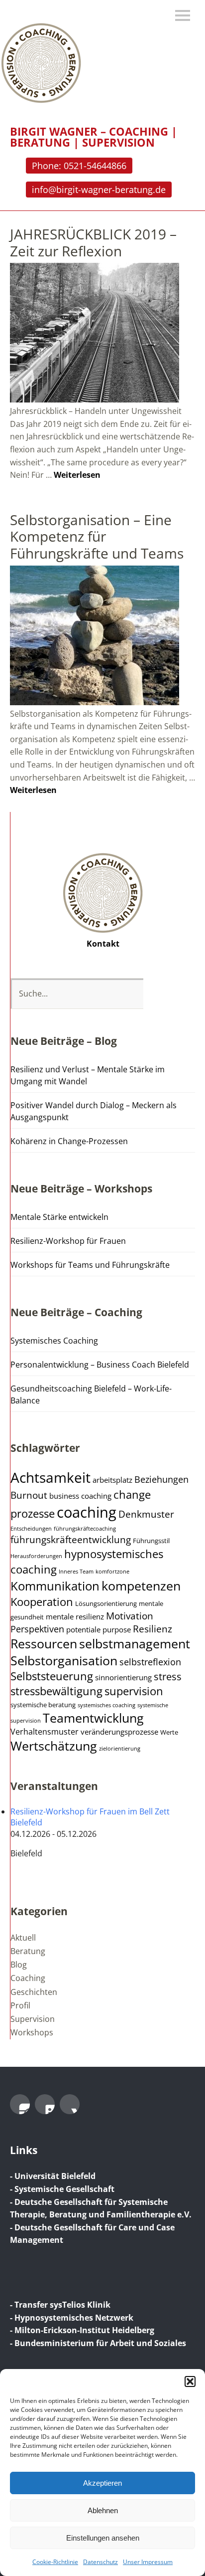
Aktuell (23, 1938)
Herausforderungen (36, 1556)
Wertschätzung (54, 1746)
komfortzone (112, 1572)
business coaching (80, 1496)
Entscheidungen (31, 1529)
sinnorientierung (123, 1677)
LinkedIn (45, 2104)
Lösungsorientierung (106, 1604)
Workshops (32, 2032)
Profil (20, 2005)
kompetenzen (141, 1585)
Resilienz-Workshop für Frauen (68, 1241)
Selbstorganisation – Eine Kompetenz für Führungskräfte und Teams (97, 536)
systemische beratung (43, 1705)
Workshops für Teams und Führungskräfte (90, 1265)
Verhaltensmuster (45, 1732)
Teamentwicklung (93, 1718)
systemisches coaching (106, 1705)
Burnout (29, 1495)
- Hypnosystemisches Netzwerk (72, 2318)
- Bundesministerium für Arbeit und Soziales (98, 2343)
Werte (169, 1732)
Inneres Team (76, 1572)
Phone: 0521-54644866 (79, 166)
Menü (183, 15)
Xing (70, 2104)
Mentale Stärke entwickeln (59, 1217)
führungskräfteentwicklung (71, 1540)
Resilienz (153, 1629)
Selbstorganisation (64, 1660)
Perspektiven (37, 1629)
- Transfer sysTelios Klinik (60, 2305)
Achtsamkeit (51, 1477)
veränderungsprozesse (119, 1732)
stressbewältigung (56, 1691)
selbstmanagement (135, 1644)
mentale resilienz (75, 1616)
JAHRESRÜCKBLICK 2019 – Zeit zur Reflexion (93, 242)
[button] (190, 2381)
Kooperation (42, 1602)
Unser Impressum (148, 2562)
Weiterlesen (77, 475)
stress (168, 1676)
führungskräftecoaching (85, 1529)
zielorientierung (120, 1749)
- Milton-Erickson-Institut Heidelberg (82, 2330)
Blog (19, 1965)
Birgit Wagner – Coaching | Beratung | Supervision (94, 137)
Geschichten (34, 1992)
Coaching (28, 1978)
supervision (134, 1691)
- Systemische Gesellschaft (62, 2189)
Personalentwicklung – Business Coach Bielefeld (100, 1365)
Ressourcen (44, 1644)
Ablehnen (103, 2510)
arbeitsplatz (112, 1480)
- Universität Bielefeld (53, 2176)
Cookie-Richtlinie (55, 2562)
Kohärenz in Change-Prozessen (69, 1141)
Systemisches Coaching (54, 1341)
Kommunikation (55, 1586)
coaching (87, 1512)
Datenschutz (101, 2562)
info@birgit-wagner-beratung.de (99, 190)
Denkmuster (146, 1514)
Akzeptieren (102, 2483)
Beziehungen (161, 1479)
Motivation (130, 1616)
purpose (117, 1629)
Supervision (33, 2019)
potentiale (83, 1629)
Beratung (28, 1951)
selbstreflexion (150, 1662)
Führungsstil (151, 1541)
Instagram (20, 2104)
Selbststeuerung (52, 1676)
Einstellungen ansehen (103, 2538)
